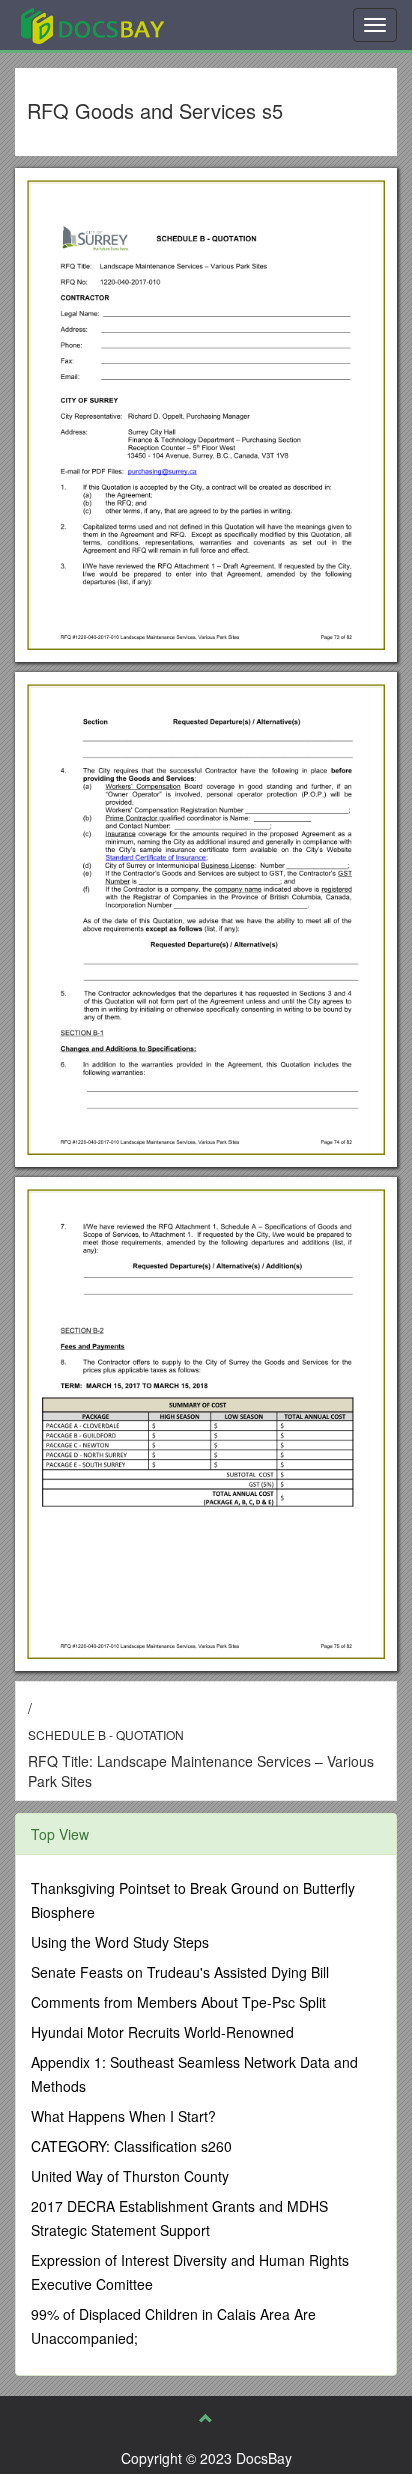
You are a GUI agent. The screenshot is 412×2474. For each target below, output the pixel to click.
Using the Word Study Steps (120, 1942)
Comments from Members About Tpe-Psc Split (178, 2002)
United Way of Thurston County (130, 2176)
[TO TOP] (206, 2418)
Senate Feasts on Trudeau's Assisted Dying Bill (180, 1972)
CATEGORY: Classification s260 (131, 2146)
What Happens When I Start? (123, 2116)
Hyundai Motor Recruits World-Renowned (162, 2032)
